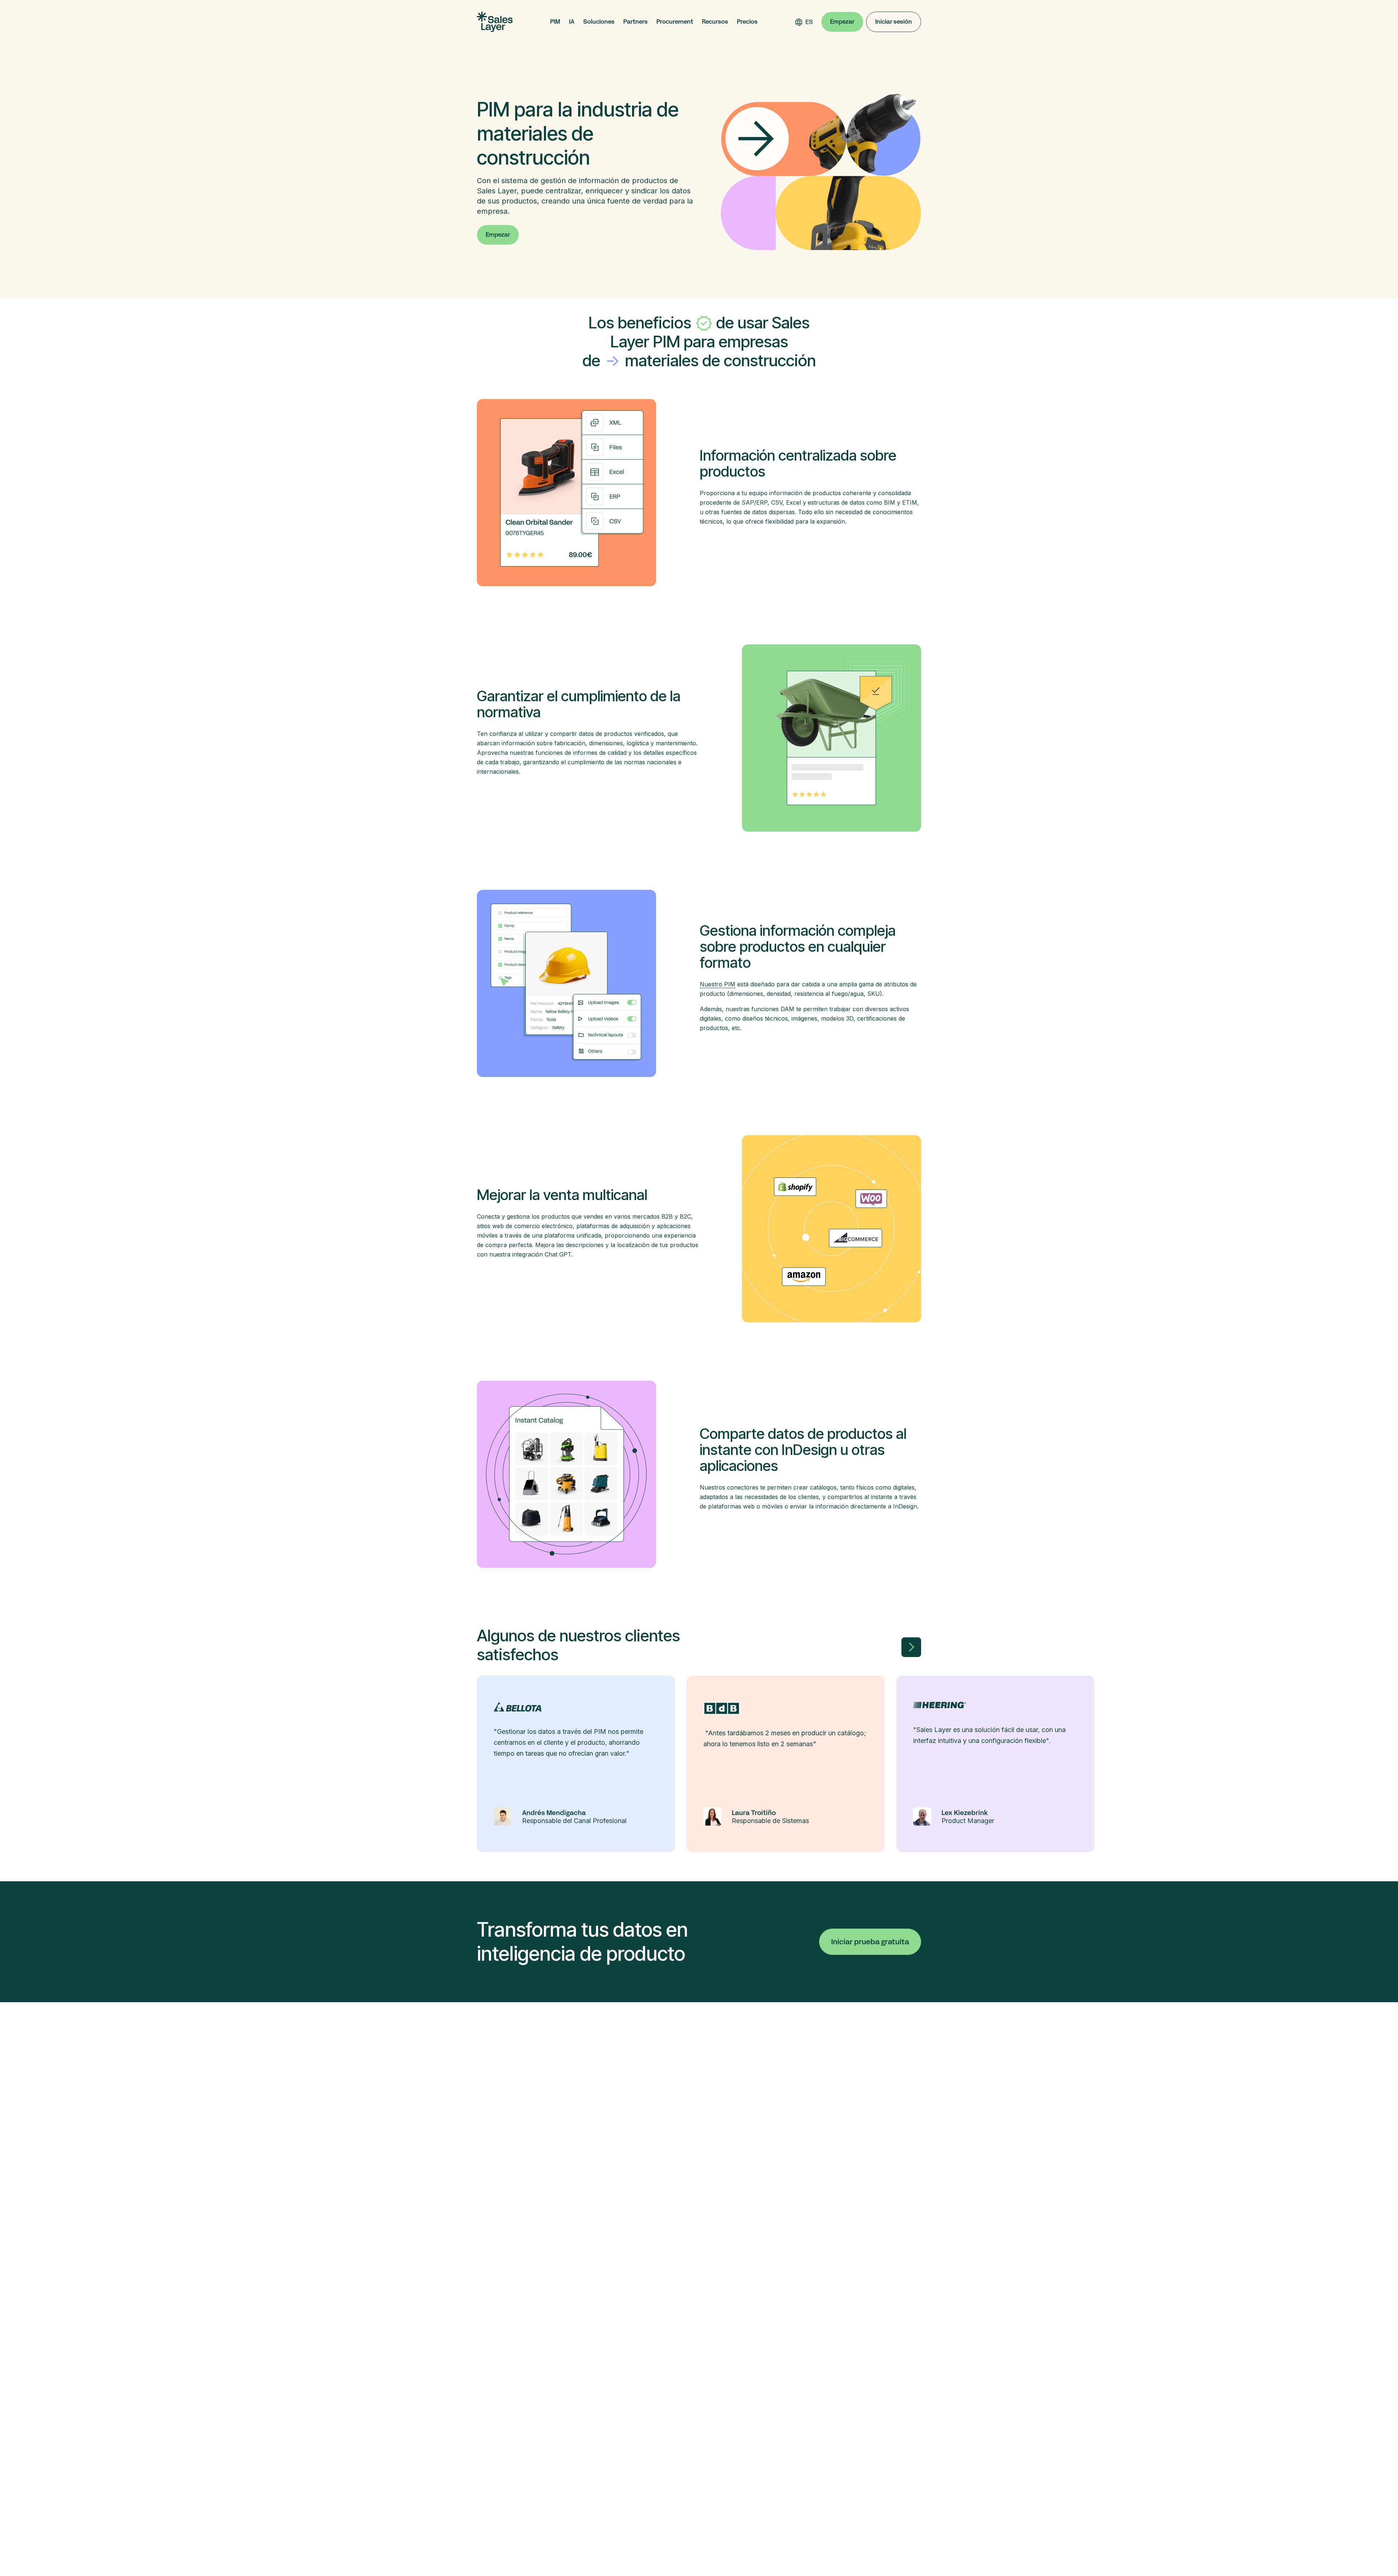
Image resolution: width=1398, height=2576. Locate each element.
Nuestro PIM (718, 984)
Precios (747, 22)
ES (809, 22)
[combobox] (809, 22)
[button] (555, 22)
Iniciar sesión (894, 22)
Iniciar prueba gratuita (870, 1942)
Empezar (842, 22)
